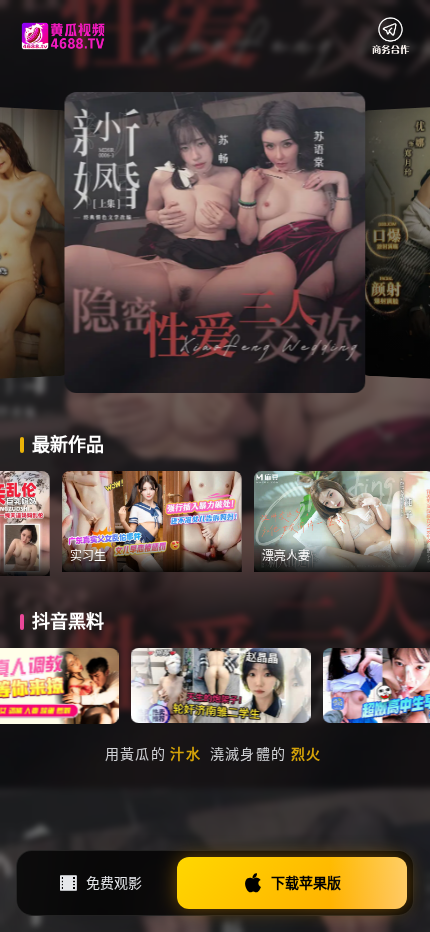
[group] (181, 521)
